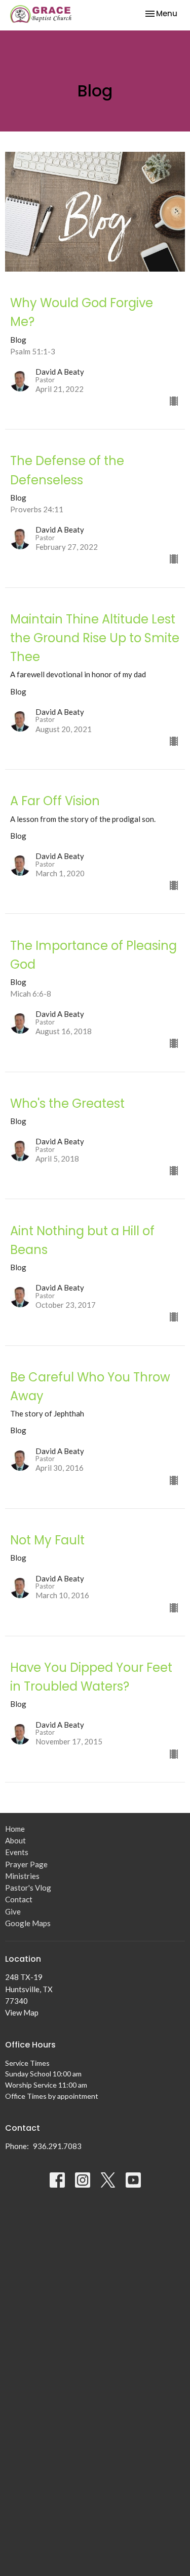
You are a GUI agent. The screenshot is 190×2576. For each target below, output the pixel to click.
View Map (22, 2012)
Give (13, 1911)
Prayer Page (26, 1864)
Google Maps (28, 1923)
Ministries (22, 1876)
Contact (19, 1899)
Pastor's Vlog (28, 1888)
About (15, 1840)
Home (15, 1829)
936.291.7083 (57, 2146)
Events (17, 1852)
